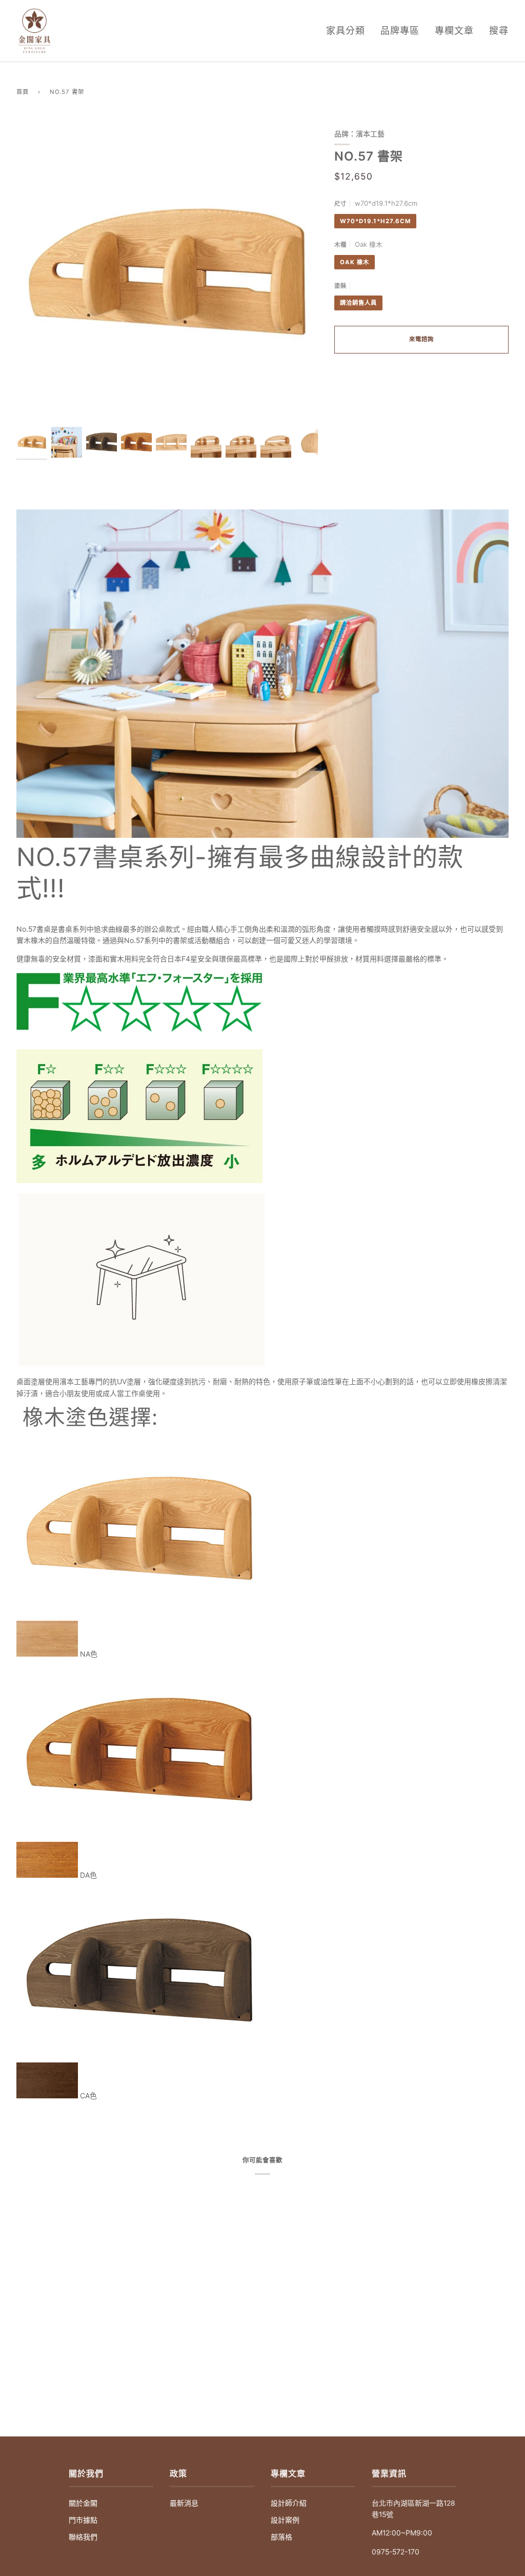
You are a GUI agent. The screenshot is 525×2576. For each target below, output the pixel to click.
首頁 (23, 92)
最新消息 (184, 2503)
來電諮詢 (421, 339)
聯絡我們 (83, 2537)
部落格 (281, 2537)
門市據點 (83, 2520)
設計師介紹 (289, 2503)
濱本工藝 (370, 134)
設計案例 (285, 2520)
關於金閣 (83, 2503)
